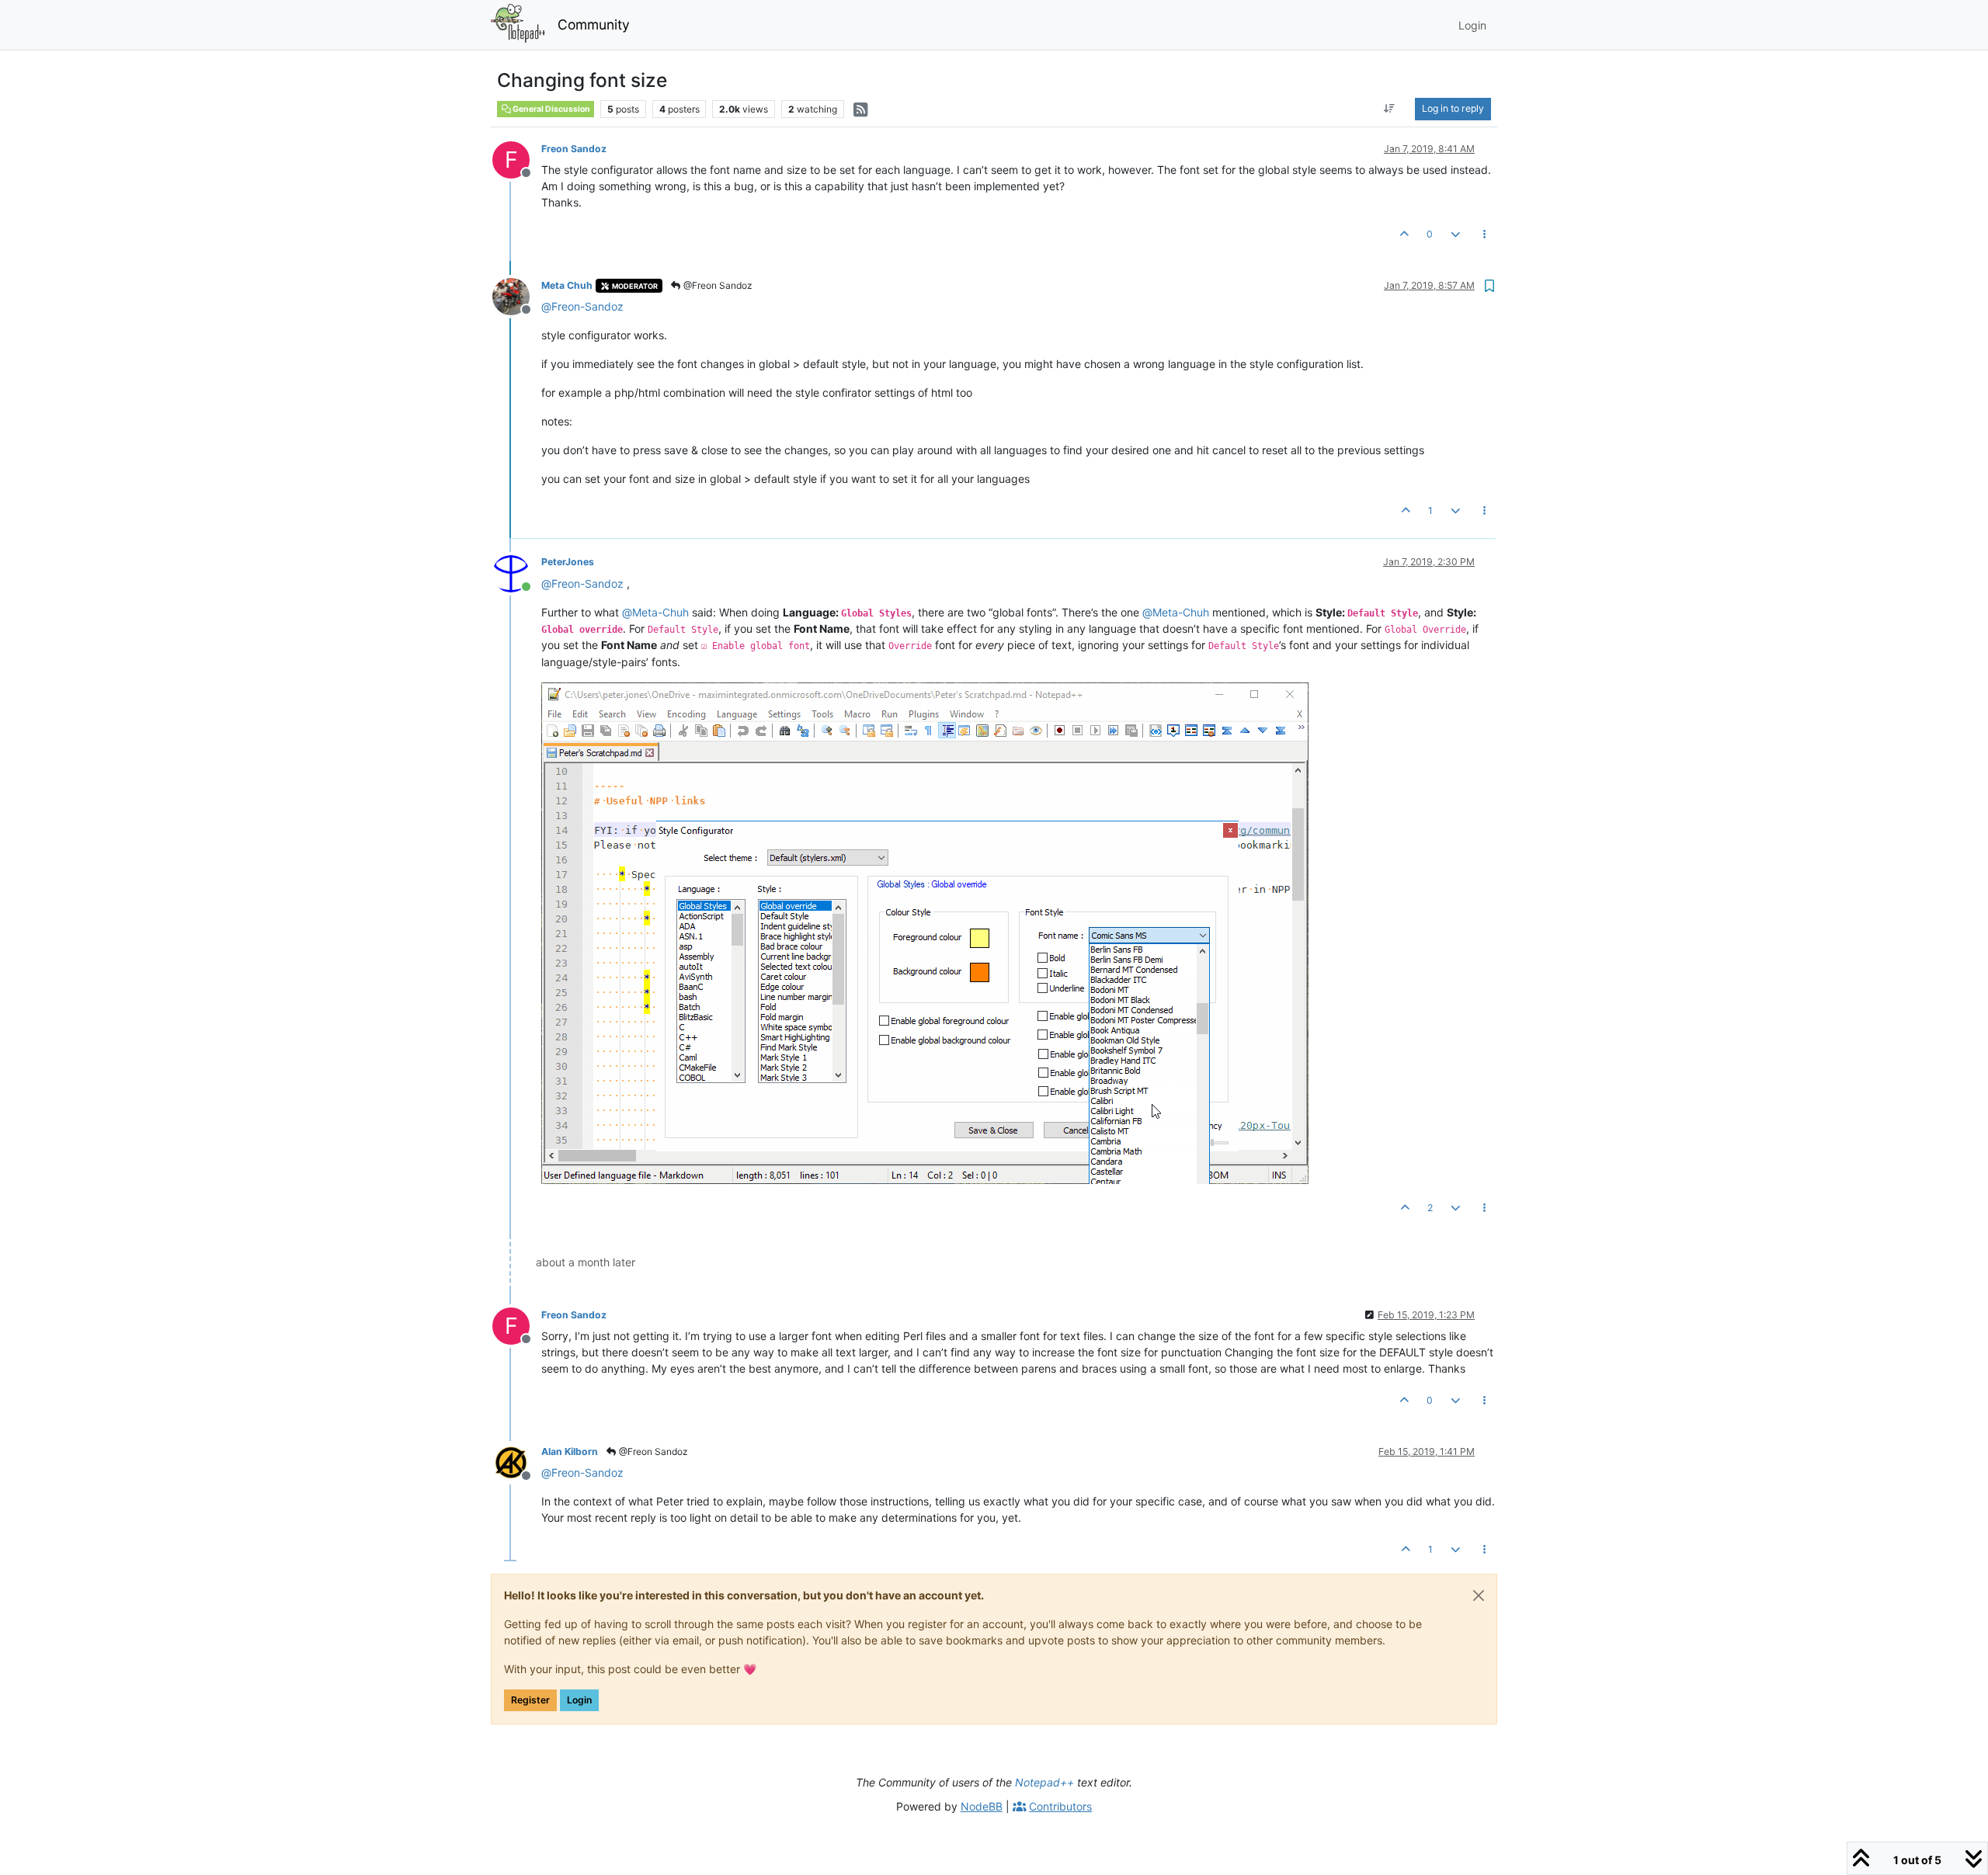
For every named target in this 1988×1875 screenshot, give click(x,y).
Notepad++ (1044, 1782)
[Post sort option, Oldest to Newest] (1390, 109)
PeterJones (568, 562)
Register (530, 1700)
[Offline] (517, 295)
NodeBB (982, 1806)
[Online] (517, 572)
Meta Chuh (567, 285)
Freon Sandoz (574, 149)
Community (594, 24)
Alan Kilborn (570, 1451)
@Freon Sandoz (717, 285)
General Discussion (551, 109)
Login (579, 1700)
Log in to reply (1453, 108)
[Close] (1479, 1595)
